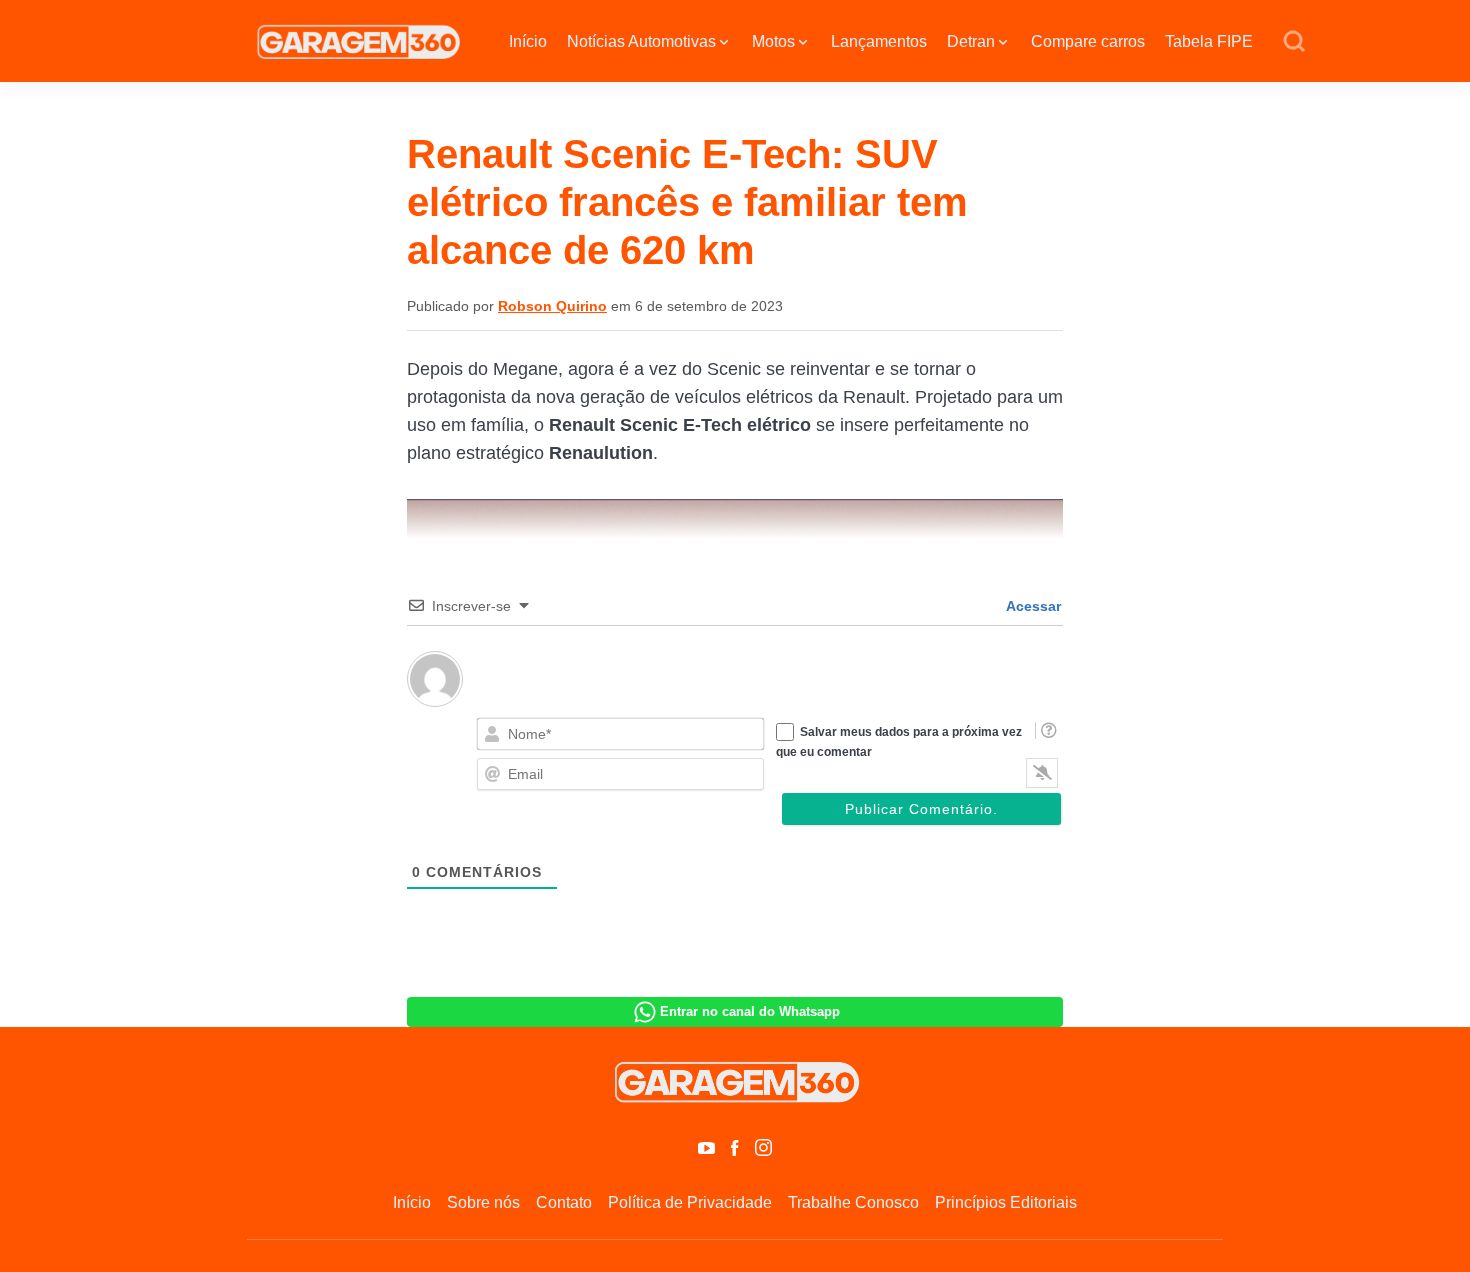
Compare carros (1088, 41)
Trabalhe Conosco (853, 1202)
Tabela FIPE (1209, 41)
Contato (564, 1202)
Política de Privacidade (690, 1202)
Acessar (1032, 606)
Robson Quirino (552, 306)
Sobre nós (483, 1202)
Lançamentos (879, 41)
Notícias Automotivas (641, 41)
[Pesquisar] (1294, 42)
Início (528, 41)
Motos (773, 41)
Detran (971, 41)
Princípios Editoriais (1006, 1202)
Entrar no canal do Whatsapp (750, 1011)
